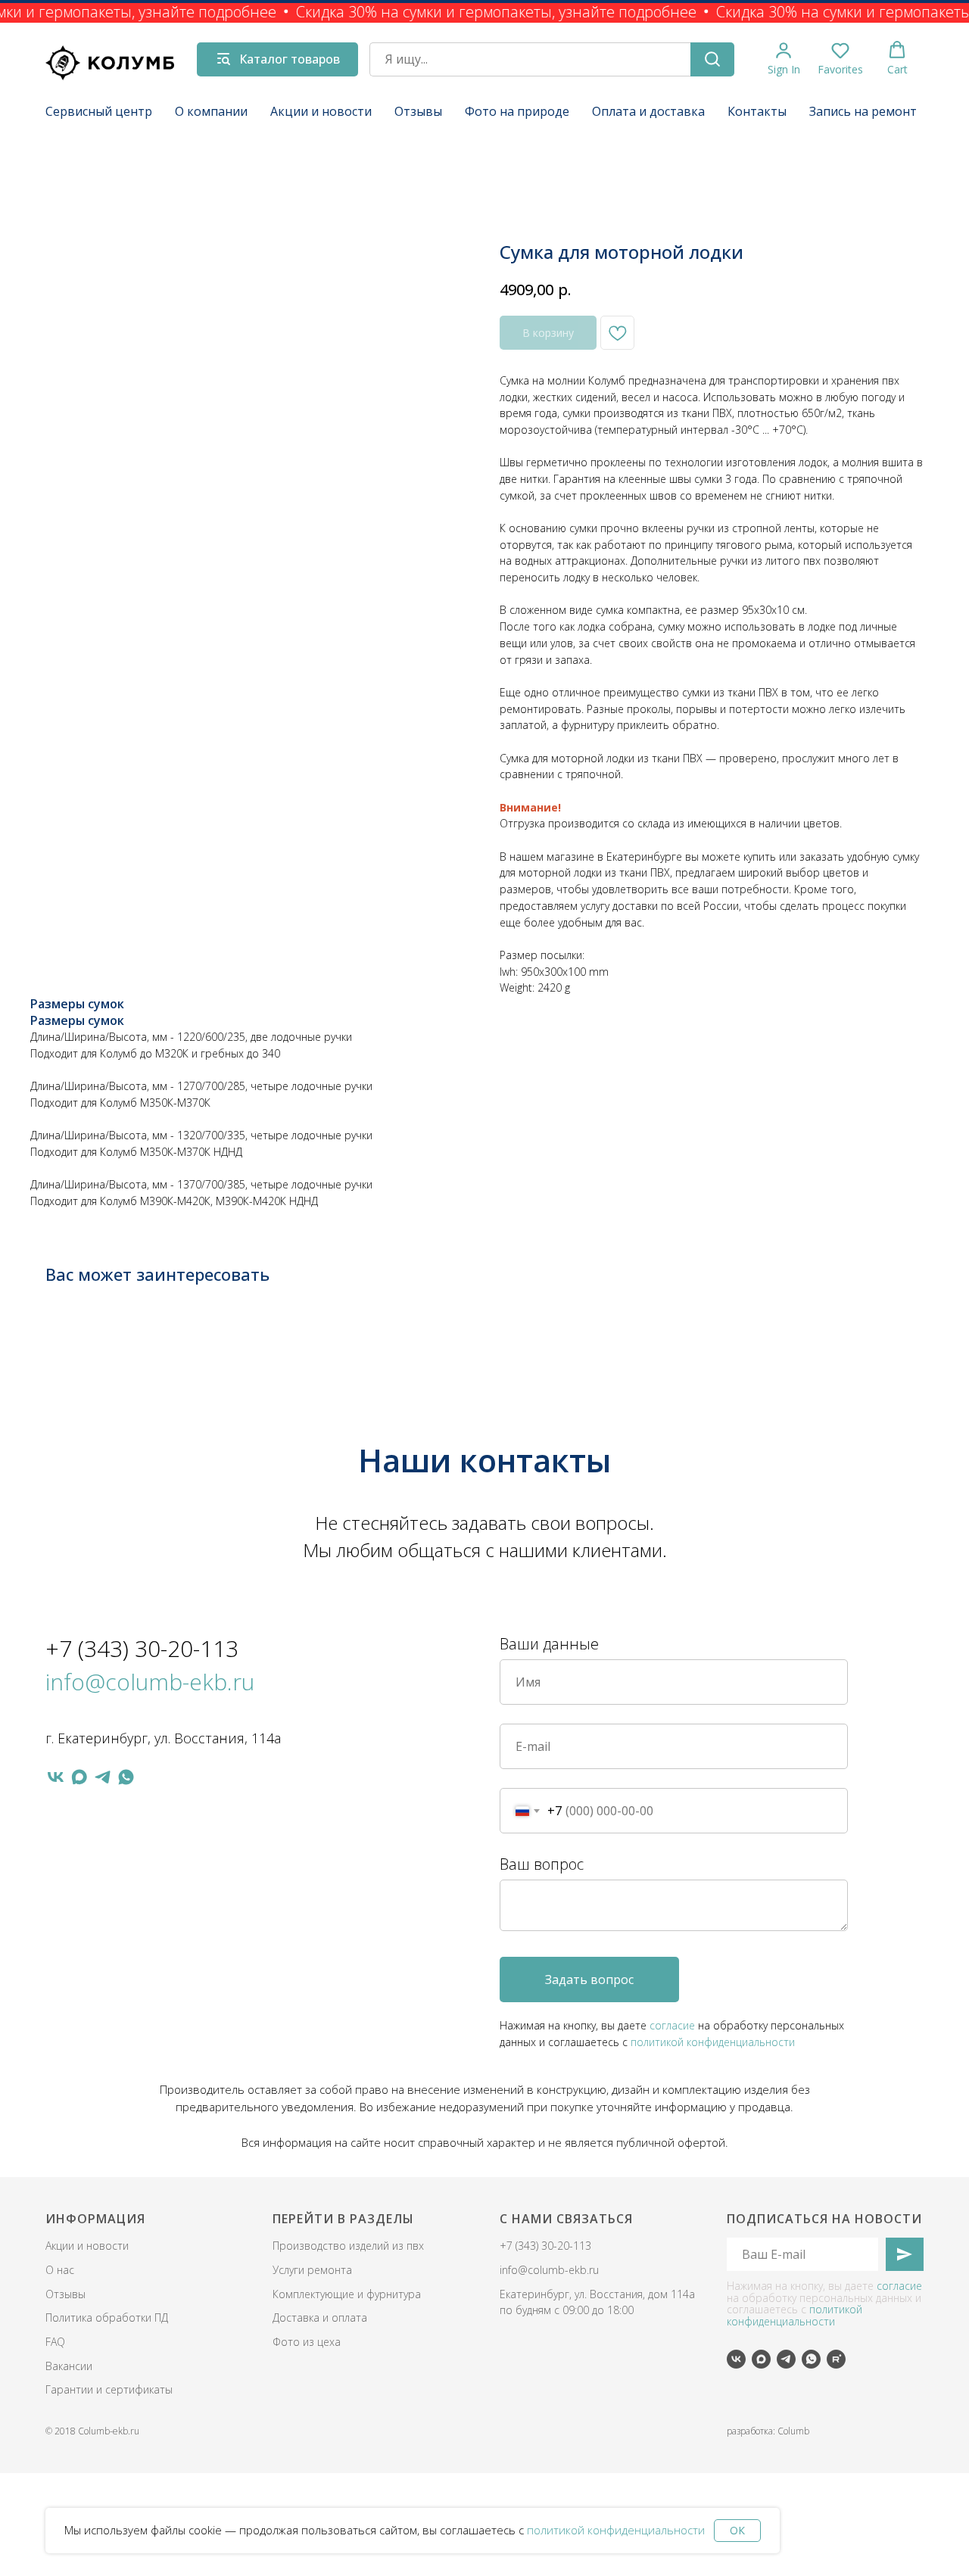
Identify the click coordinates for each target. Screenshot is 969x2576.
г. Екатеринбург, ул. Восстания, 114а (163, 1738)
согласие (672, 2025)
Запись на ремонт (863, 111)
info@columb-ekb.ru (150, 1682)
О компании (211, 111)
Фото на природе (517, 111)
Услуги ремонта (312, 2270)
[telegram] (103, 1777)
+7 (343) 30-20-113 (142, 1648)
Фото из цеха (307, 2342)
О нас (60, 2270)
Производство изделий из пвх (348, 2246)
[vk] (56, 1777)
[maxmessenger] (79, 1777)
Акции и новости (321, 111)
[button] (784, 59)
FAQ (55, 2342)
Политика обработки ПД (107, 2317)
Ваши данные (549, 1644)
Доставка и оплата (320, 2317)
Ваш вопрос (542, 1864)
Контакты (757, 111)
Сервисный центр (99, 111)
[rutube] (836, 2359)
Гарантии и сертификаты (109, 2389)
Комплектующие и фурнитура (347, 2294)
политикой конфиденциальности (616, 2530)
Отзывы (418, 111)
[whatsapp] (126, 1777)
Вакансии (69, 2366)
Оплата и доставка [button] (648, 111)
